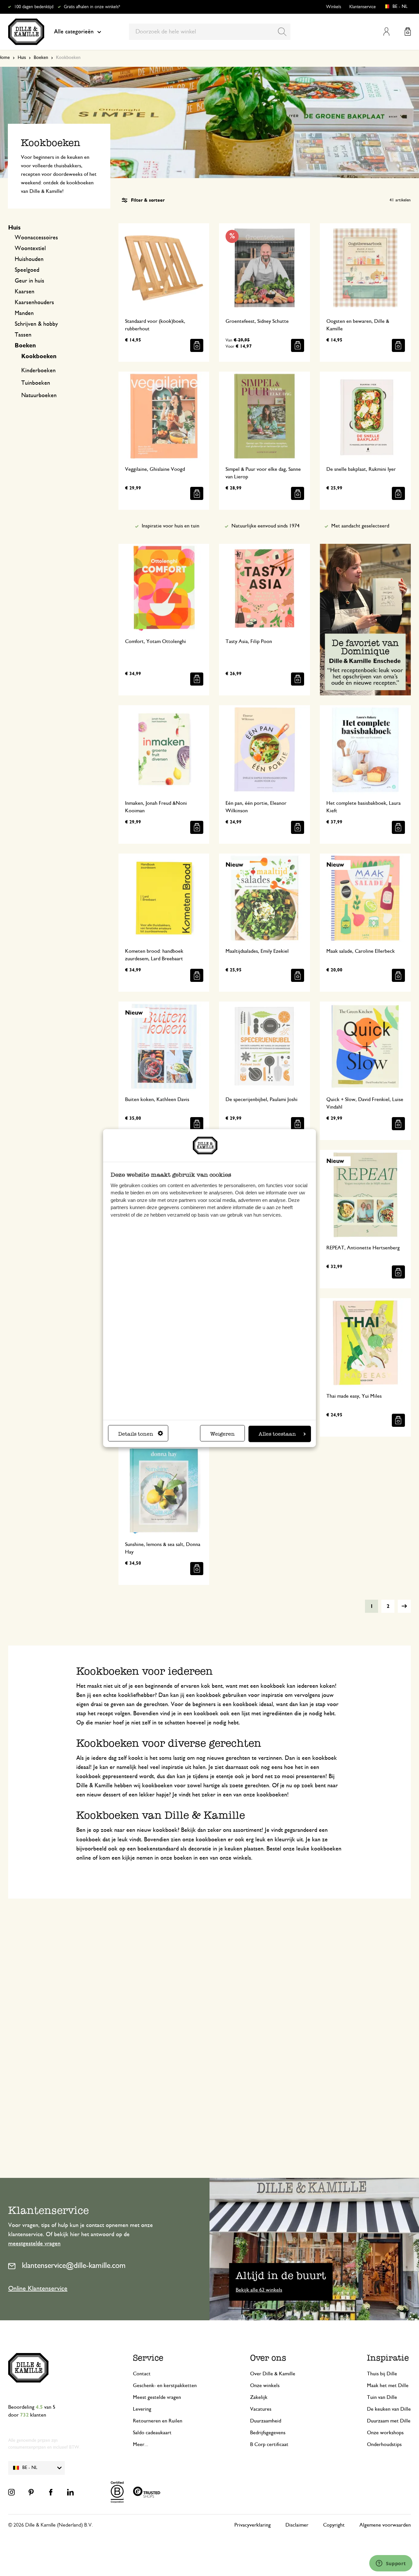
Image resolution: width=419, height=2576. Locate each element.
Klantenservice (363, 7)
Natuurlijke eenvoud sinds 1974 (265, 526)
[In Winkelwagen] (197, 345)
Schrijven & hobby (36, 324)
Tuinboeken (36, 383)
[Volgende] (404, 1606)
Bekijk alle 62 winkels (259, 2290)
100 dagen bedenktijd (34, 7)
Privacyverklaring (253, 2525)
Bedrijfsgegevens (268, 2433)
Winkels (334, 7)
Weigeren (222, 1434)
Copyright (334, 2525)
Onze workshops (385, 2433)
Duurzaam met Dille (389, 2421)
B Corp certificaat (269, 2444)
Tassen (23, 335)
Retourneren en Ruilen (158, 2421)
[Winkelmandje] (408, 32)
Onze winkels (265, 2385)
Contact (142, 2374)
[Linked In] (70, 2492)
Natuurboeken (39, 396)
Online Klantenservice (38, 2289)
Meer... (141, 2444)
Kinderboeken (38, 371)
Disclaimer (297, 2525)
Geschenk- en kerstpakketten (165, 2385)
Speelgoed (27, 270)
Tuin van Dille (382, 2397)
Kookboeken (39, 357)
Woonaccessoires (36, 238)
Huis (22, 58)
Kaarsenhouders (34, 303)
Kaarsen (25, 292)
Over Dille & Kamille (273, 2374)
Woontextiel (30, 248)
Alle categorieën (74, 32)
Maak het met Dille (388, 2385)
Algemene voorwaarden (385, 2525)
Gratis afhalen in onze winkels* (92, 7)
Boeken (41, 58)
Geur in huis (29, 281)
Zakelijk (259, 2397)
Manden (24, 313)
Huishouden (29, 259)
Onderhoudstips (384, 2444)
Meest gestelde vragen (157, 2397)
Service (148, 2358)
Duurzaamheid (266, 2421)
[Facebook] (51, 2492)
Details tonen (136, 1434)
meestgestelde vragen (34, 2244)
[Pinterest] (31, 2492)
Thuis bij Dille (382, 2374)
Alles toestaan (277, 1434)
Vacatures (261, 2409)
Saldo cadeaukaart (152, 2433)
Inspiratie (388, 2358)
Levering (142, 2409)
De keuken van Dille (389, 2409)
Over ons (268, 2358)
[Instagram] (11, 2492)
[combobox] (210, 32)
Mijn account (386, 32)
